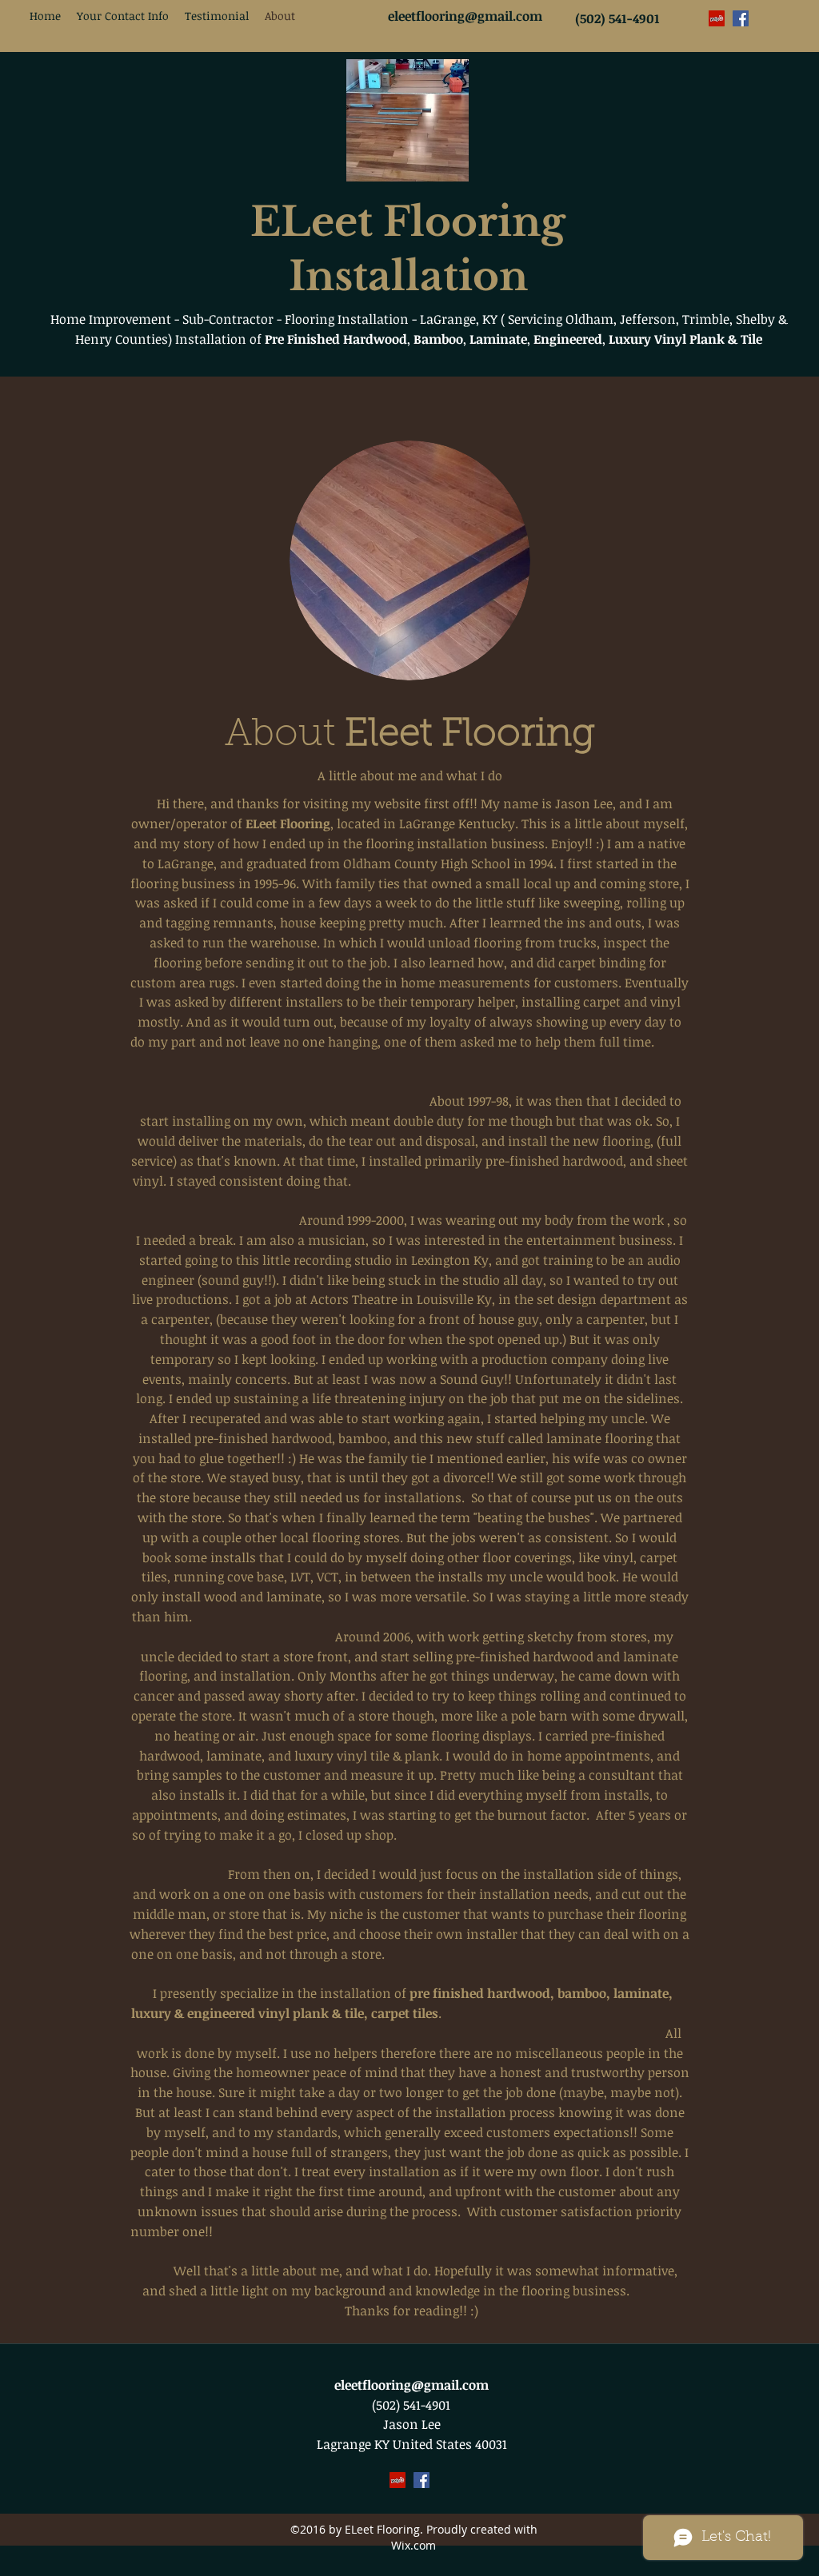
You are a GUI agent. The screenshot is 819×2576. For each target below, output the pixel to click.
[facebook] (741, 18)
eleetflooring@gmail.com (411, 2385)
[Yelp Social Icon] (717, 18)
